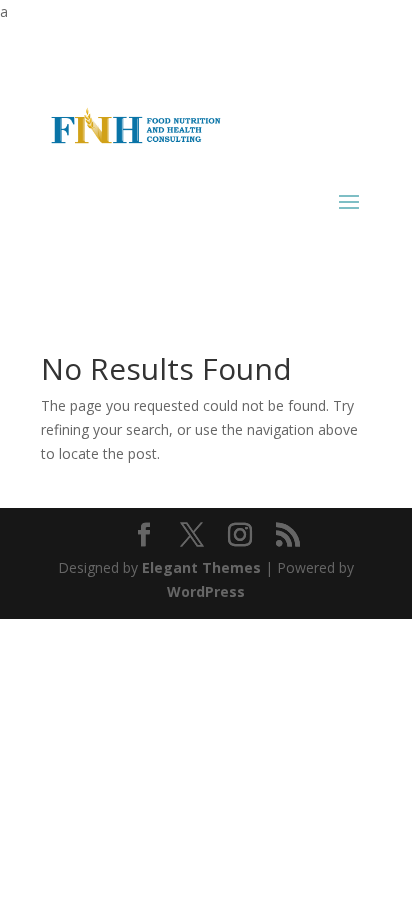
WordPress (206, 591)
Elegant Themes (201, 567)
